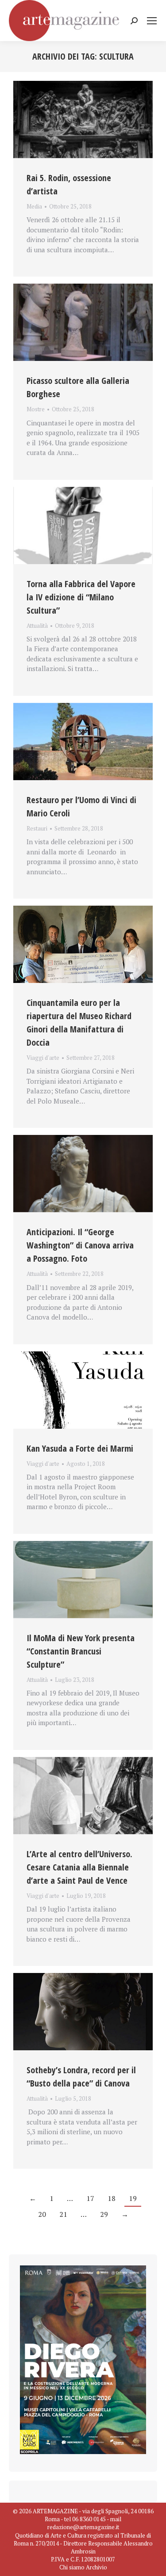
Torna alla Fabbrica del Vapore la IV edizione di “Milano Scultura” (81, 597)
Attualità (37, 626)
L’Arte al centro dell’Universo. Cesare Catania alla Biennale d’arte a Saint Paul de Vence (79, 1867)
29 (104, 2214)
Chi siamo (72, 2567)
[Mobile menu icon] (152, 21)
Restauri (37, 828)
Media (34, 206)
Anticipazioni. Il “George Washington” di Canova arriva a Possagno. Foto (80, 1245)
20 (42, 2214)
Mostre (36, 409)
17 (90, 2198)
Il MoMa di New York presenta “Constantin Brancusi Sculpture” (81, 1651)
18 (112, 2198)
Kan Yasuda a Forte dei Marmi (80, 1448)
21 (63, 2214)
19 (133, 2198)
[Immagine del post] (83, 120)
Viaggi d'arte (43, 1058)
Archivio (97, 2567)
